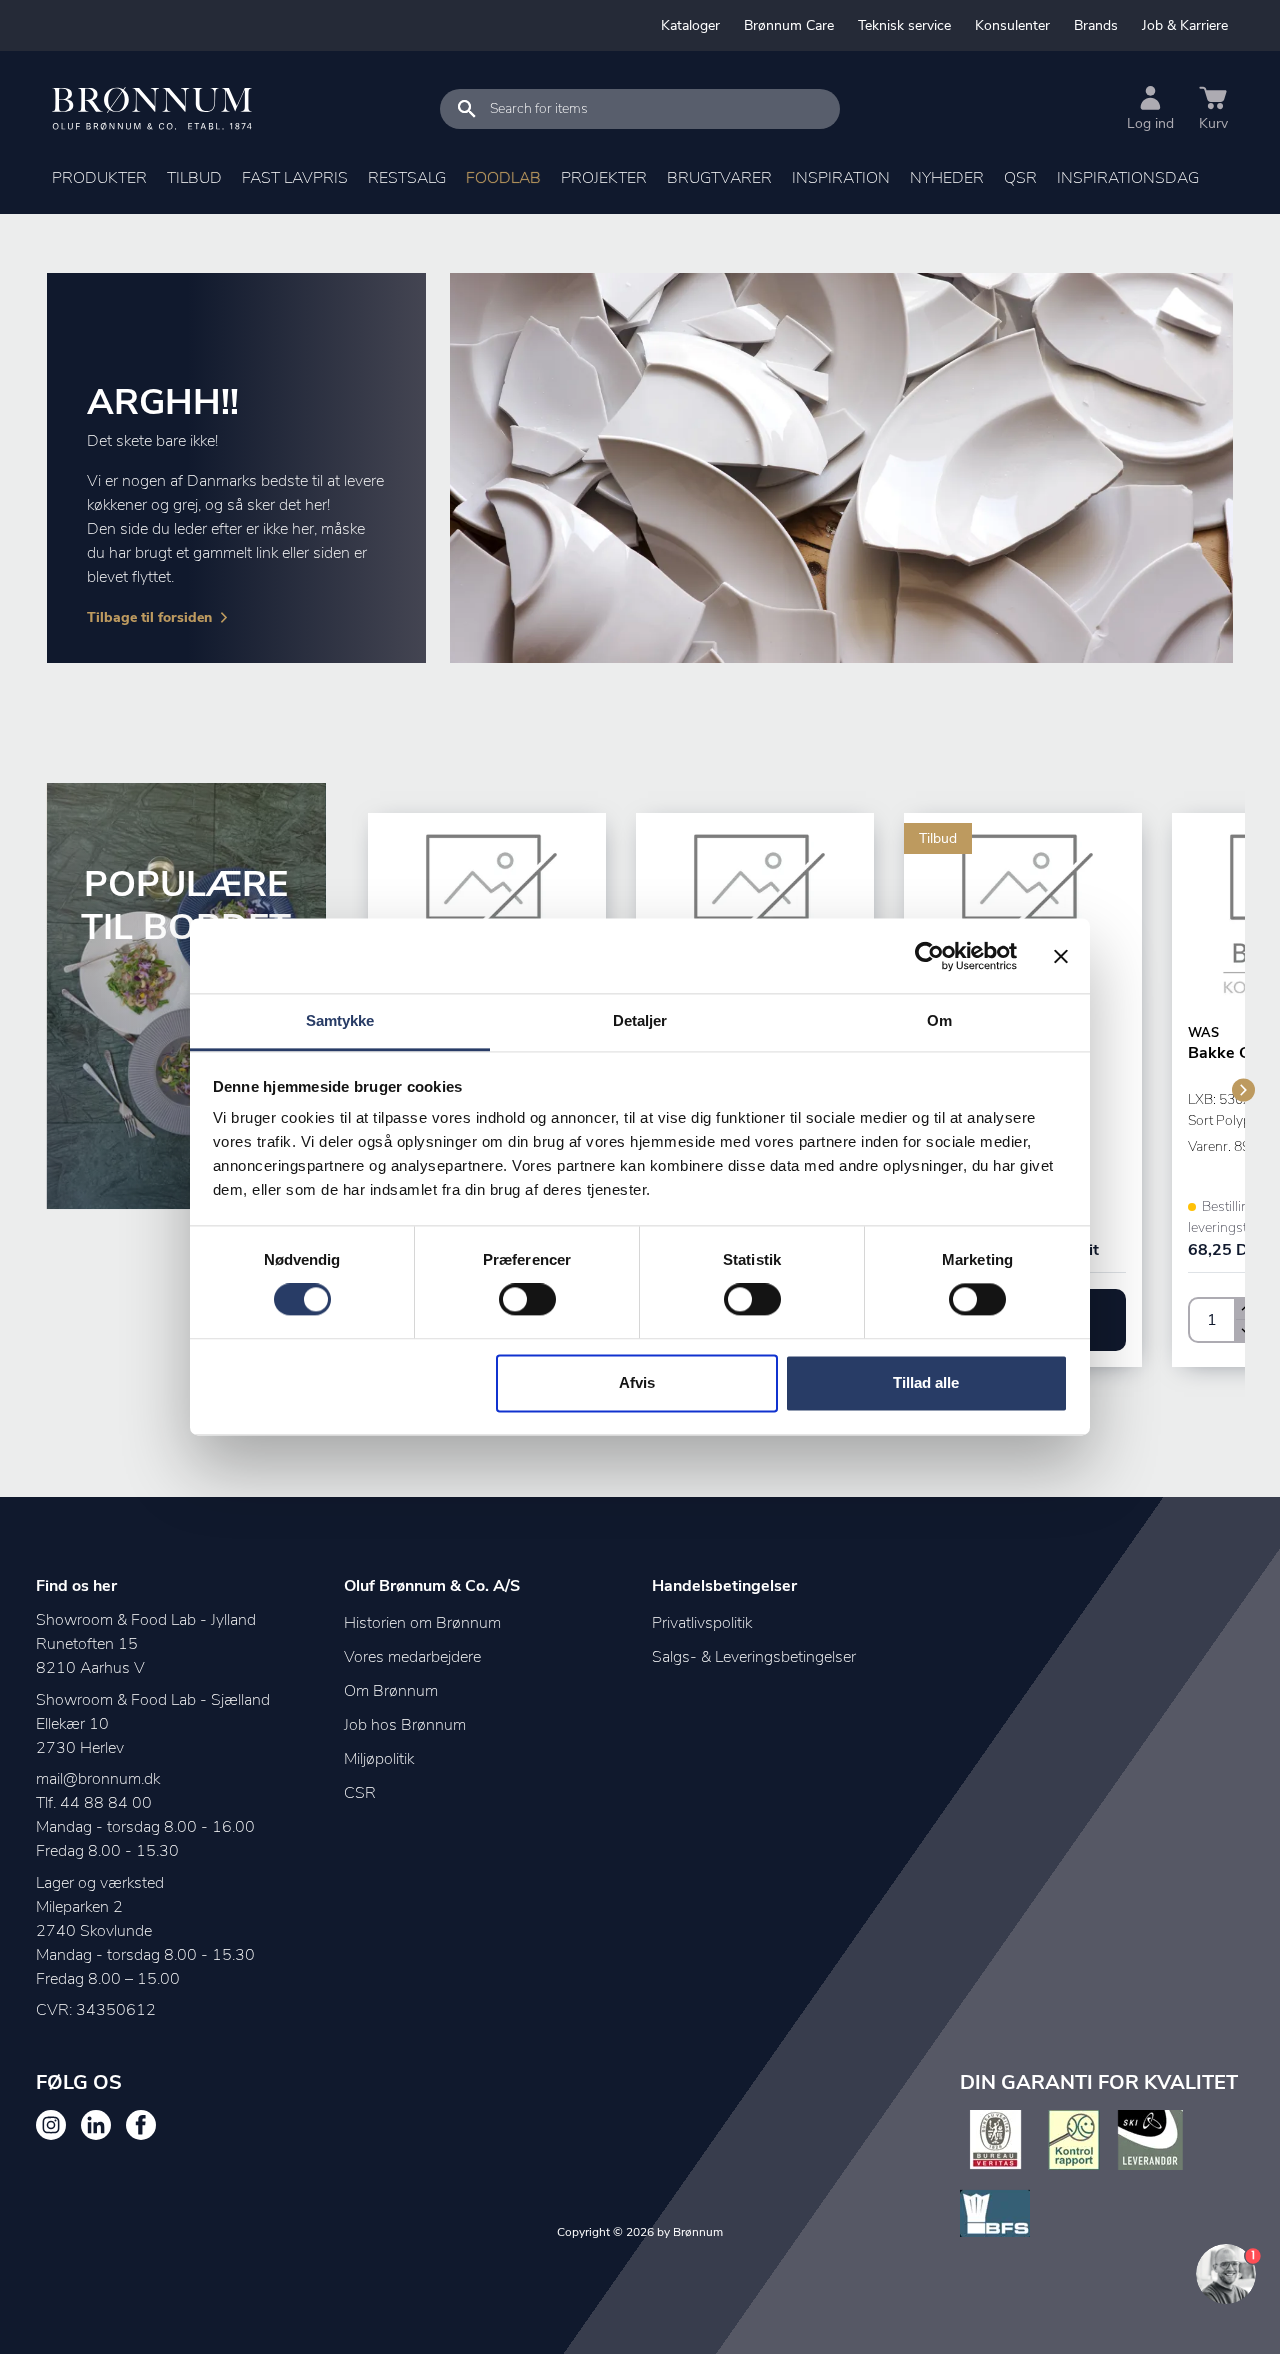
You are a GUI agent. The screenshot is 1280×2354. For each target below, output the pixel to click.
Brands (1096, 25)
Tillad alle (926, 1382)
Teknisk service (904, 25)
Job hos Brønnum (405, 1725)
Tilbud (194, 178)
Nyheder (947, 178)
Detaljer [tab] (640, 1020)
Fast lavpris (295, 178)
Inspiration (841, 178)
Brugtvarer (719, 178)
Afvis (637, 1382)
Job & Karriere (1185, 25)
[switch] (527, 1300)
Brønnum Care (789, 25)
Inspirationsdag (1128, 178)
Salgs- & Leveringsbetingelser (754, 1657)
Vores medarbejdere (412, 1657)
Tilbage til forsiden (149, 617)
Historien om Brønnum (422, 1623)
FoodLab (503, 178)
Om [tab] (939, 1020)
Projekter (604, 178)
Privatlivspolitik (702, 1623)
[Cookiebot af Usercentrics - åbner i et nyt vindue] (929, 956)
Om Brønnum (391, 1691)
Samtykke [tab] (340, 1020)
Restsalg (407, 178)
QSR (1020, 178)
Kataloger (690, 25)
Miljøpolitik (379, 1759)
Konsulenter (1012, 25)
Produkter (99, 178)
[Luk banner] (1061, 956)
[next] (1243, 1089)
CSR (360, 1793)
